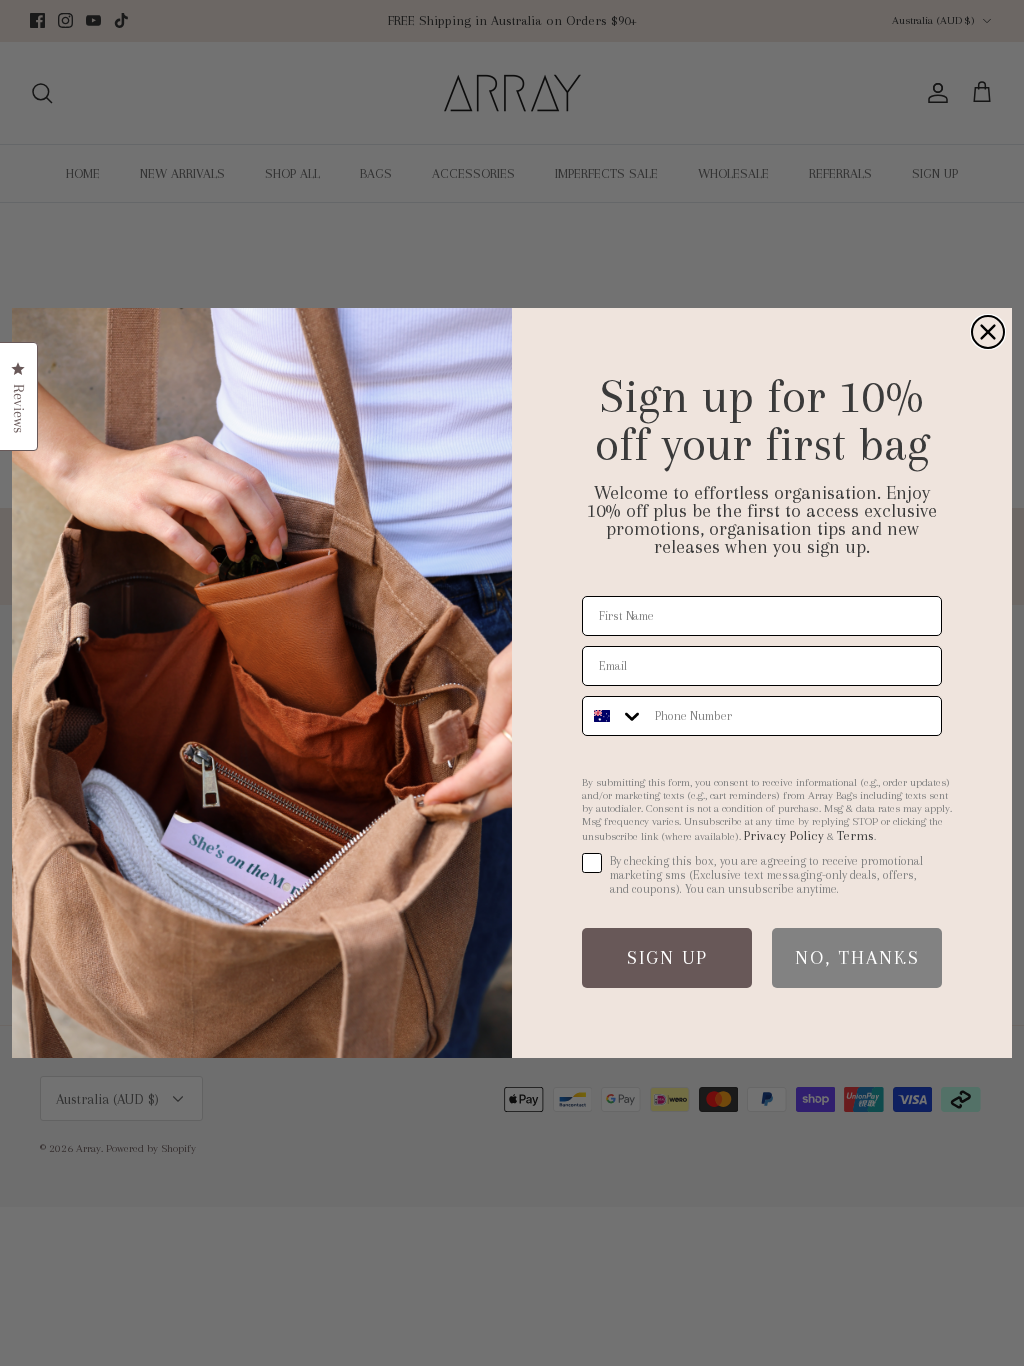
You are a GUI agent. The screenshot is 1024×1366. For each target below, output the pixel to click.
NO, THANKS (857, 958)
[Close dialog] (988, 332)
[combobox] (614, 716)
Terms (855, 835)
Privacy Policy (784, 835)
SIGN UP (667, 958)
